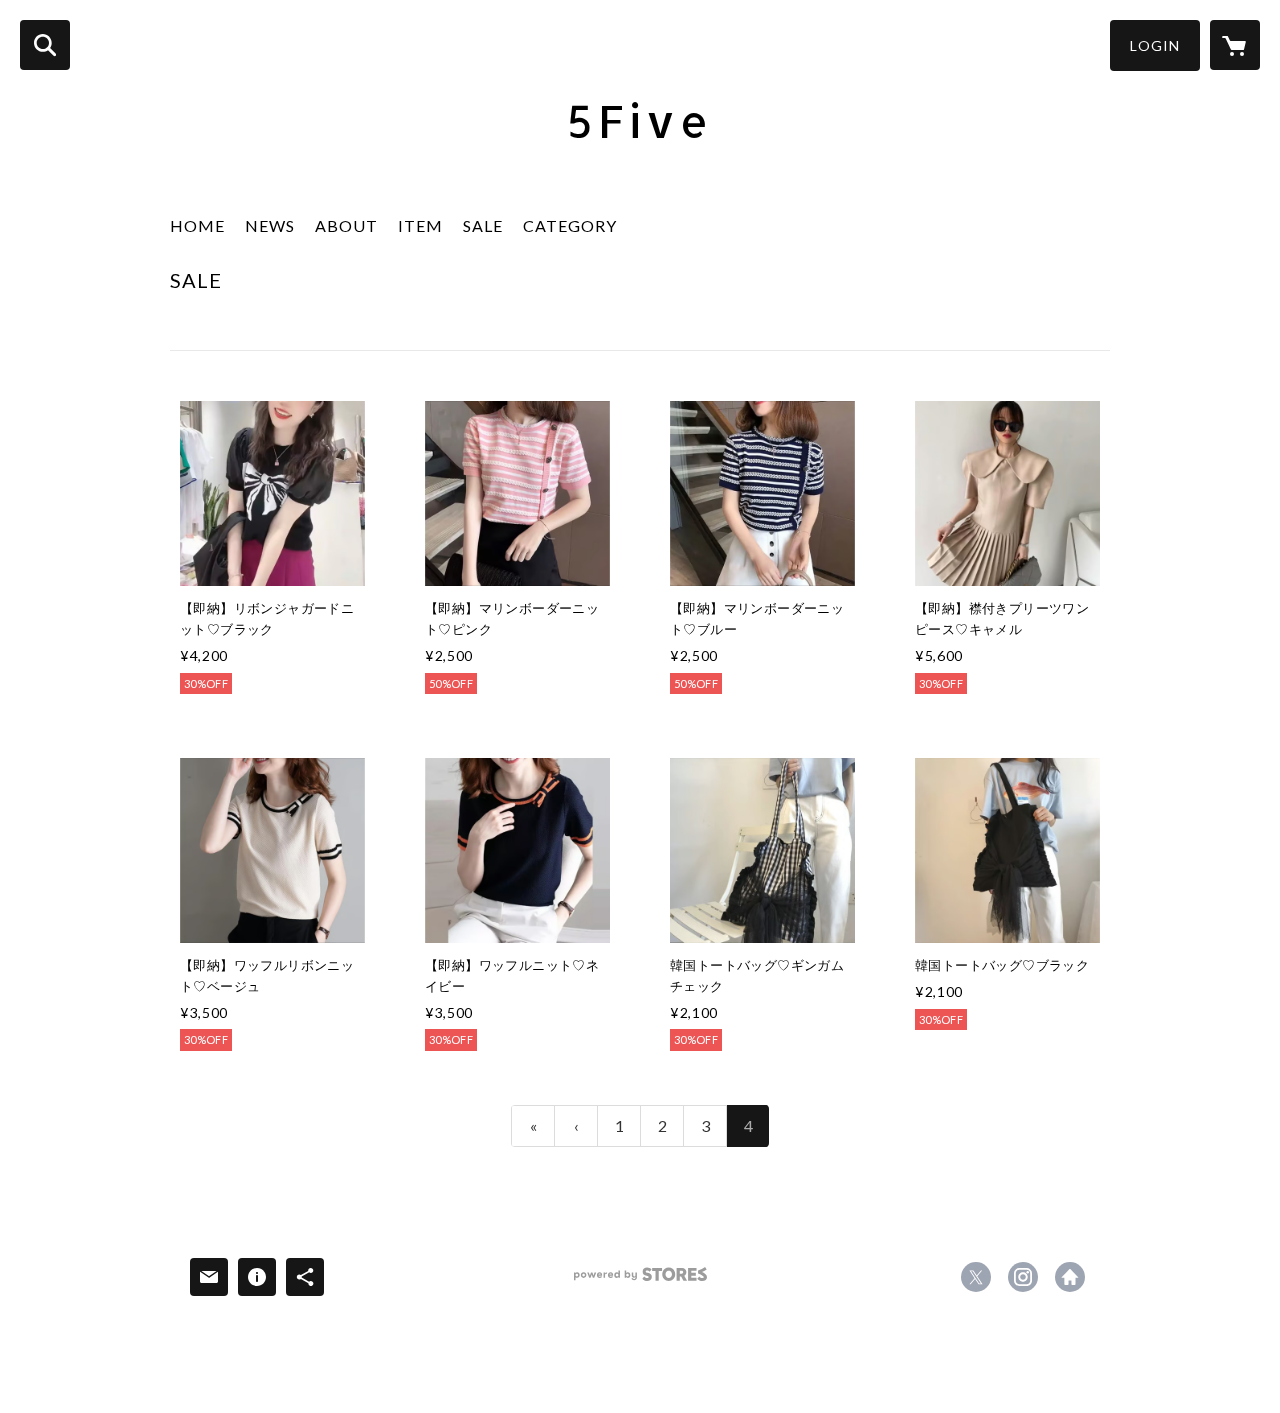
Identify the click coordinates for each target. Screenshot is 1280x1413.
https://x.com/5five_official (976, 1277)
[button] (1155, 45)
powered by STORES (640, 1281)
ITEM (420, 225)
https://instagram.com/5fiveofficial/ (1023, 1277)
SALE (483, 225)
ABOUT (346, 225)
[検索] (45, 45)
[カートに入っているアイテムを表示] (1235, 45)
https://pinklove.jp (1070, 1277)
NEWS (270, 225)
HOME (197, 225)
